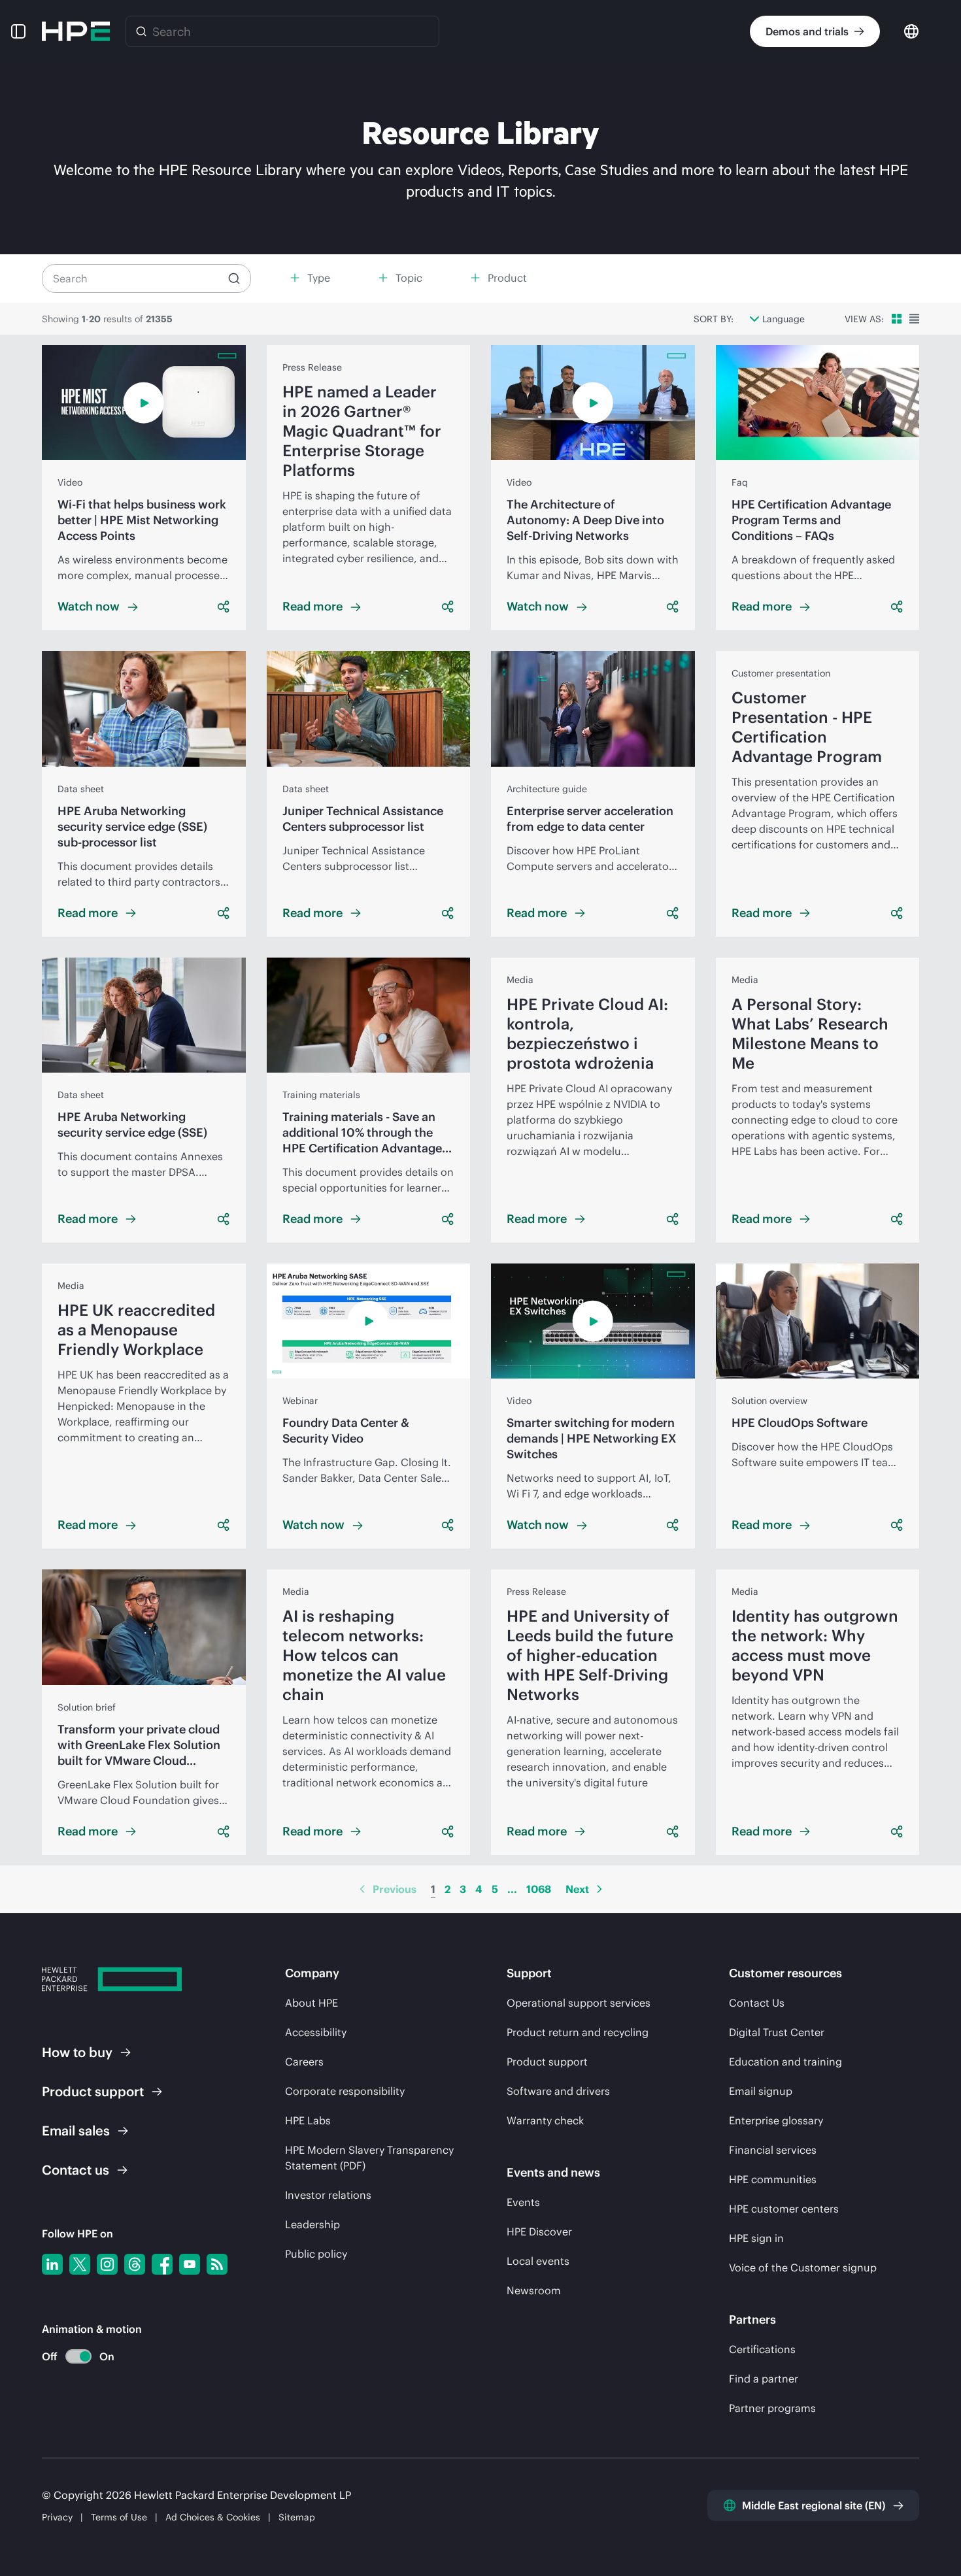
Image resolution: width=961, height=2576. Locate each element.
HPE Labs (308, 2120)
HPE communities (773, 2179)
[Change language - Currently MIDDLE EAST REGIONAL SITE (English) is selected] (911, 30)
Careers (304, 2062)
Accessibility (316, 2032)
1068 (539, 1889)
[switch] (71, 2357)
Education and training (785, 2062)
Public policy (316, 2254)
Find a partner (764, 2379)
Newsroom (534, 2290)
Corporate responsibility (345, 2091)
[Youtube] (190, 2264)
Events (523, 2202)
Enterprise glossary (776, 2120)
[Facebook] (162, 2264)
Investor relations (328, 2195)
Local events (538, 2261)
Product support (547, 2062)
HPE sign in (756, 2238)
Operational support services (579, 2003)
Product (93, 2091)
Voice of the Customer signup (803, 2267)
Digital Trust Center (777, 2032)
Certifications (762, 2349)
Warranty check (545, 2120)
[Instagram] (107, 2264)
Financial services (773, 2150)
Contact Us (757, 2003)
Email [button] (76, 2131)
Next (577, 1889)
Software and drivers (558, 2091)
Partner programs (772, 2408)
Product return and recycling (578, 2032)
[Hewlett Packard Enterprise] (76, 31)
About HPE (312, 2003)
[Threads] (135, 2264)
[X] (80, 2264)
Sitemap (297, 2517)
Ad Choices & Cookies (213, 2517)
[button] (18, 31)
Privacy (57, 2517)
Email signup (761, 2091)
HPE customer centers (784, 2209)
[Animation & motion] (78, 2356)
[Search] (141, 31)
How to (77, 2052)
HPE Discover (539, 2232)
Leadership (312, 2224)
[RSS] (217, 2264)
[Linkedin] (52, 2264)
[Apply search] (234, 278)
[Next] (599, 1889)
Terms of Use (119, 2517)
